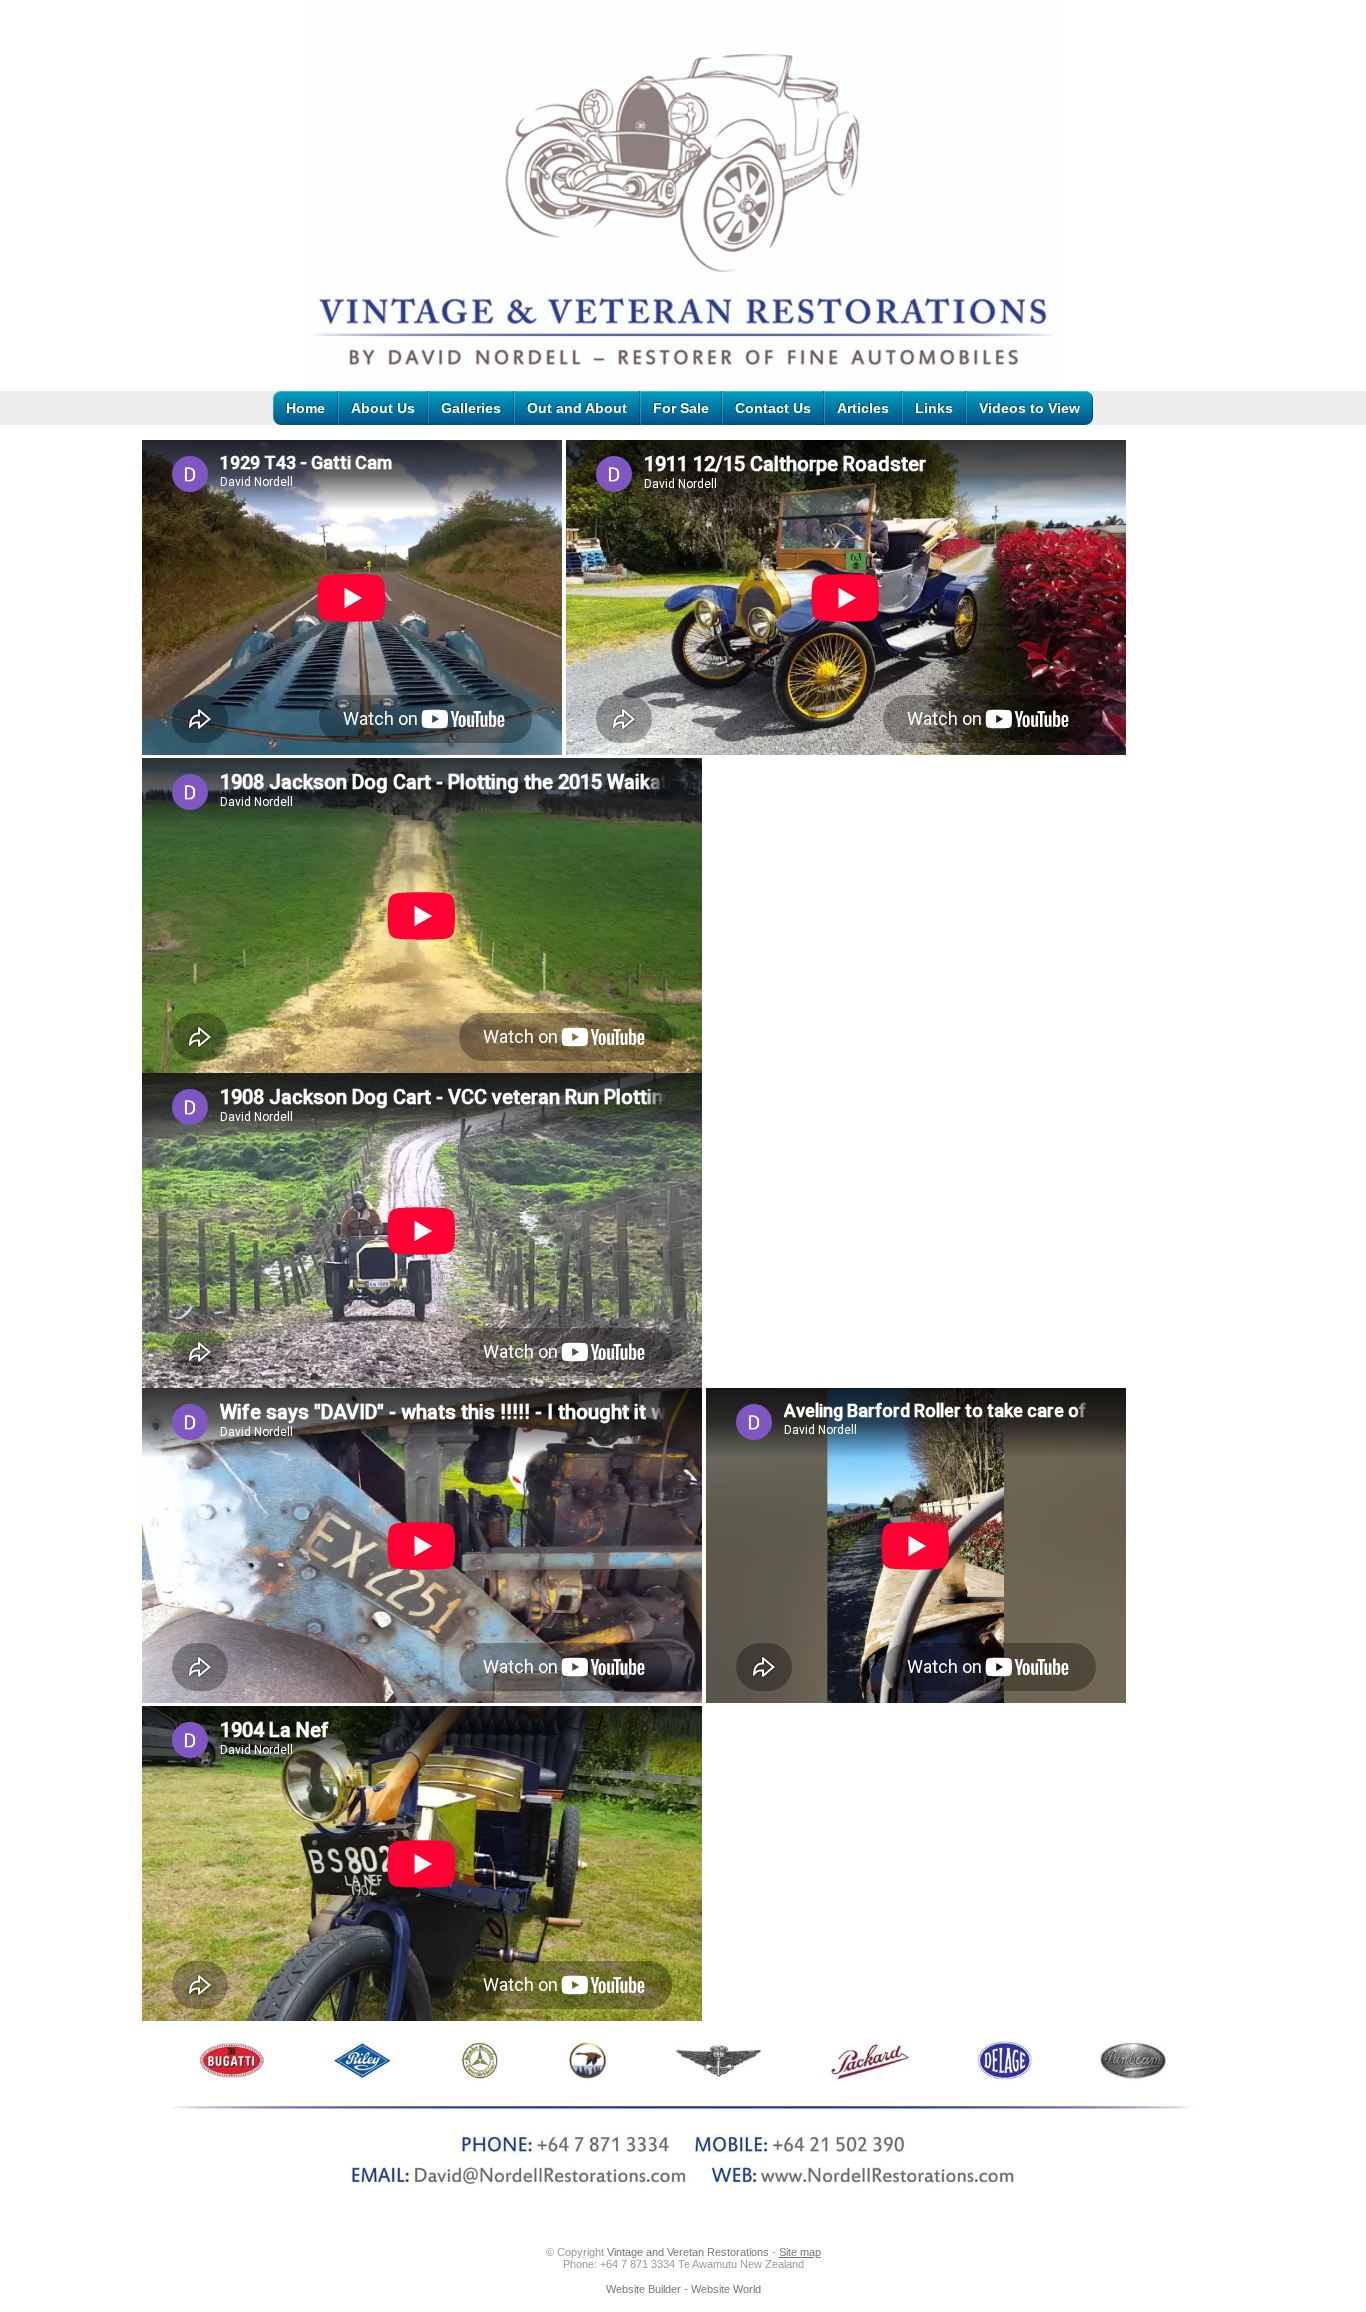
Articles (863, 408)
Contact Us (773, 408)
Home (305, 408)
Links (934, 408)
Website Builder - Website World (683, 2289)
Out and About (577, 408)
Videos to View (1029, 408)
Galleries (471, 408)
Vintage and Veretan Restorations (688, 2252)
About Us (383, 408)
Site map (800, 2252)
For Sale (681, 408)
